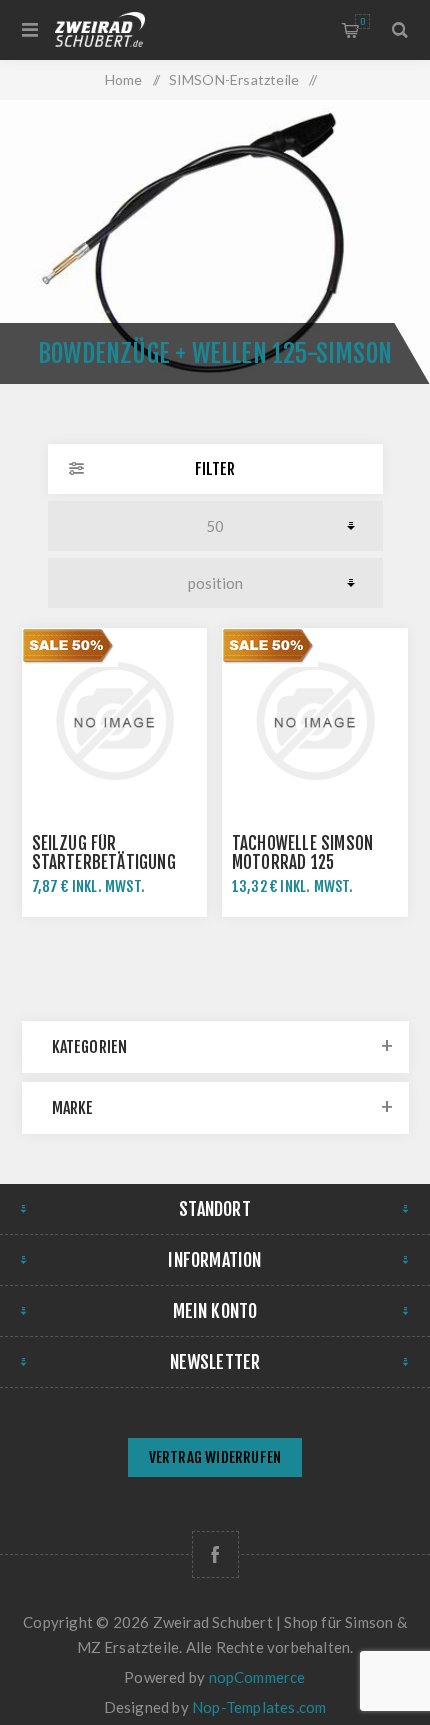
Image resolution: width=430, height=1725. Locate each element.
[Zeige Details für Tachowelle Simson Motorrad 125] (315, 721)
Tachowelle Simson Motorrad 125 (302, 853)
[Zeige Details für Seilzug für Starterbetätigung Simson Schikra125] (115, 721)
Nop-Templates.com (259, 1707)
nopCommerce (257, 1677)
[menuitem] (215, 1459)
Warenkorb (362, 21)
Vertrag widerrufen (215, 1457)
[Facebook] (215, 1554)
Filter (215, 469)
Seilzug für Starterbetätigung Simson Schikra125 (104, 862)
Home (124, 79)
